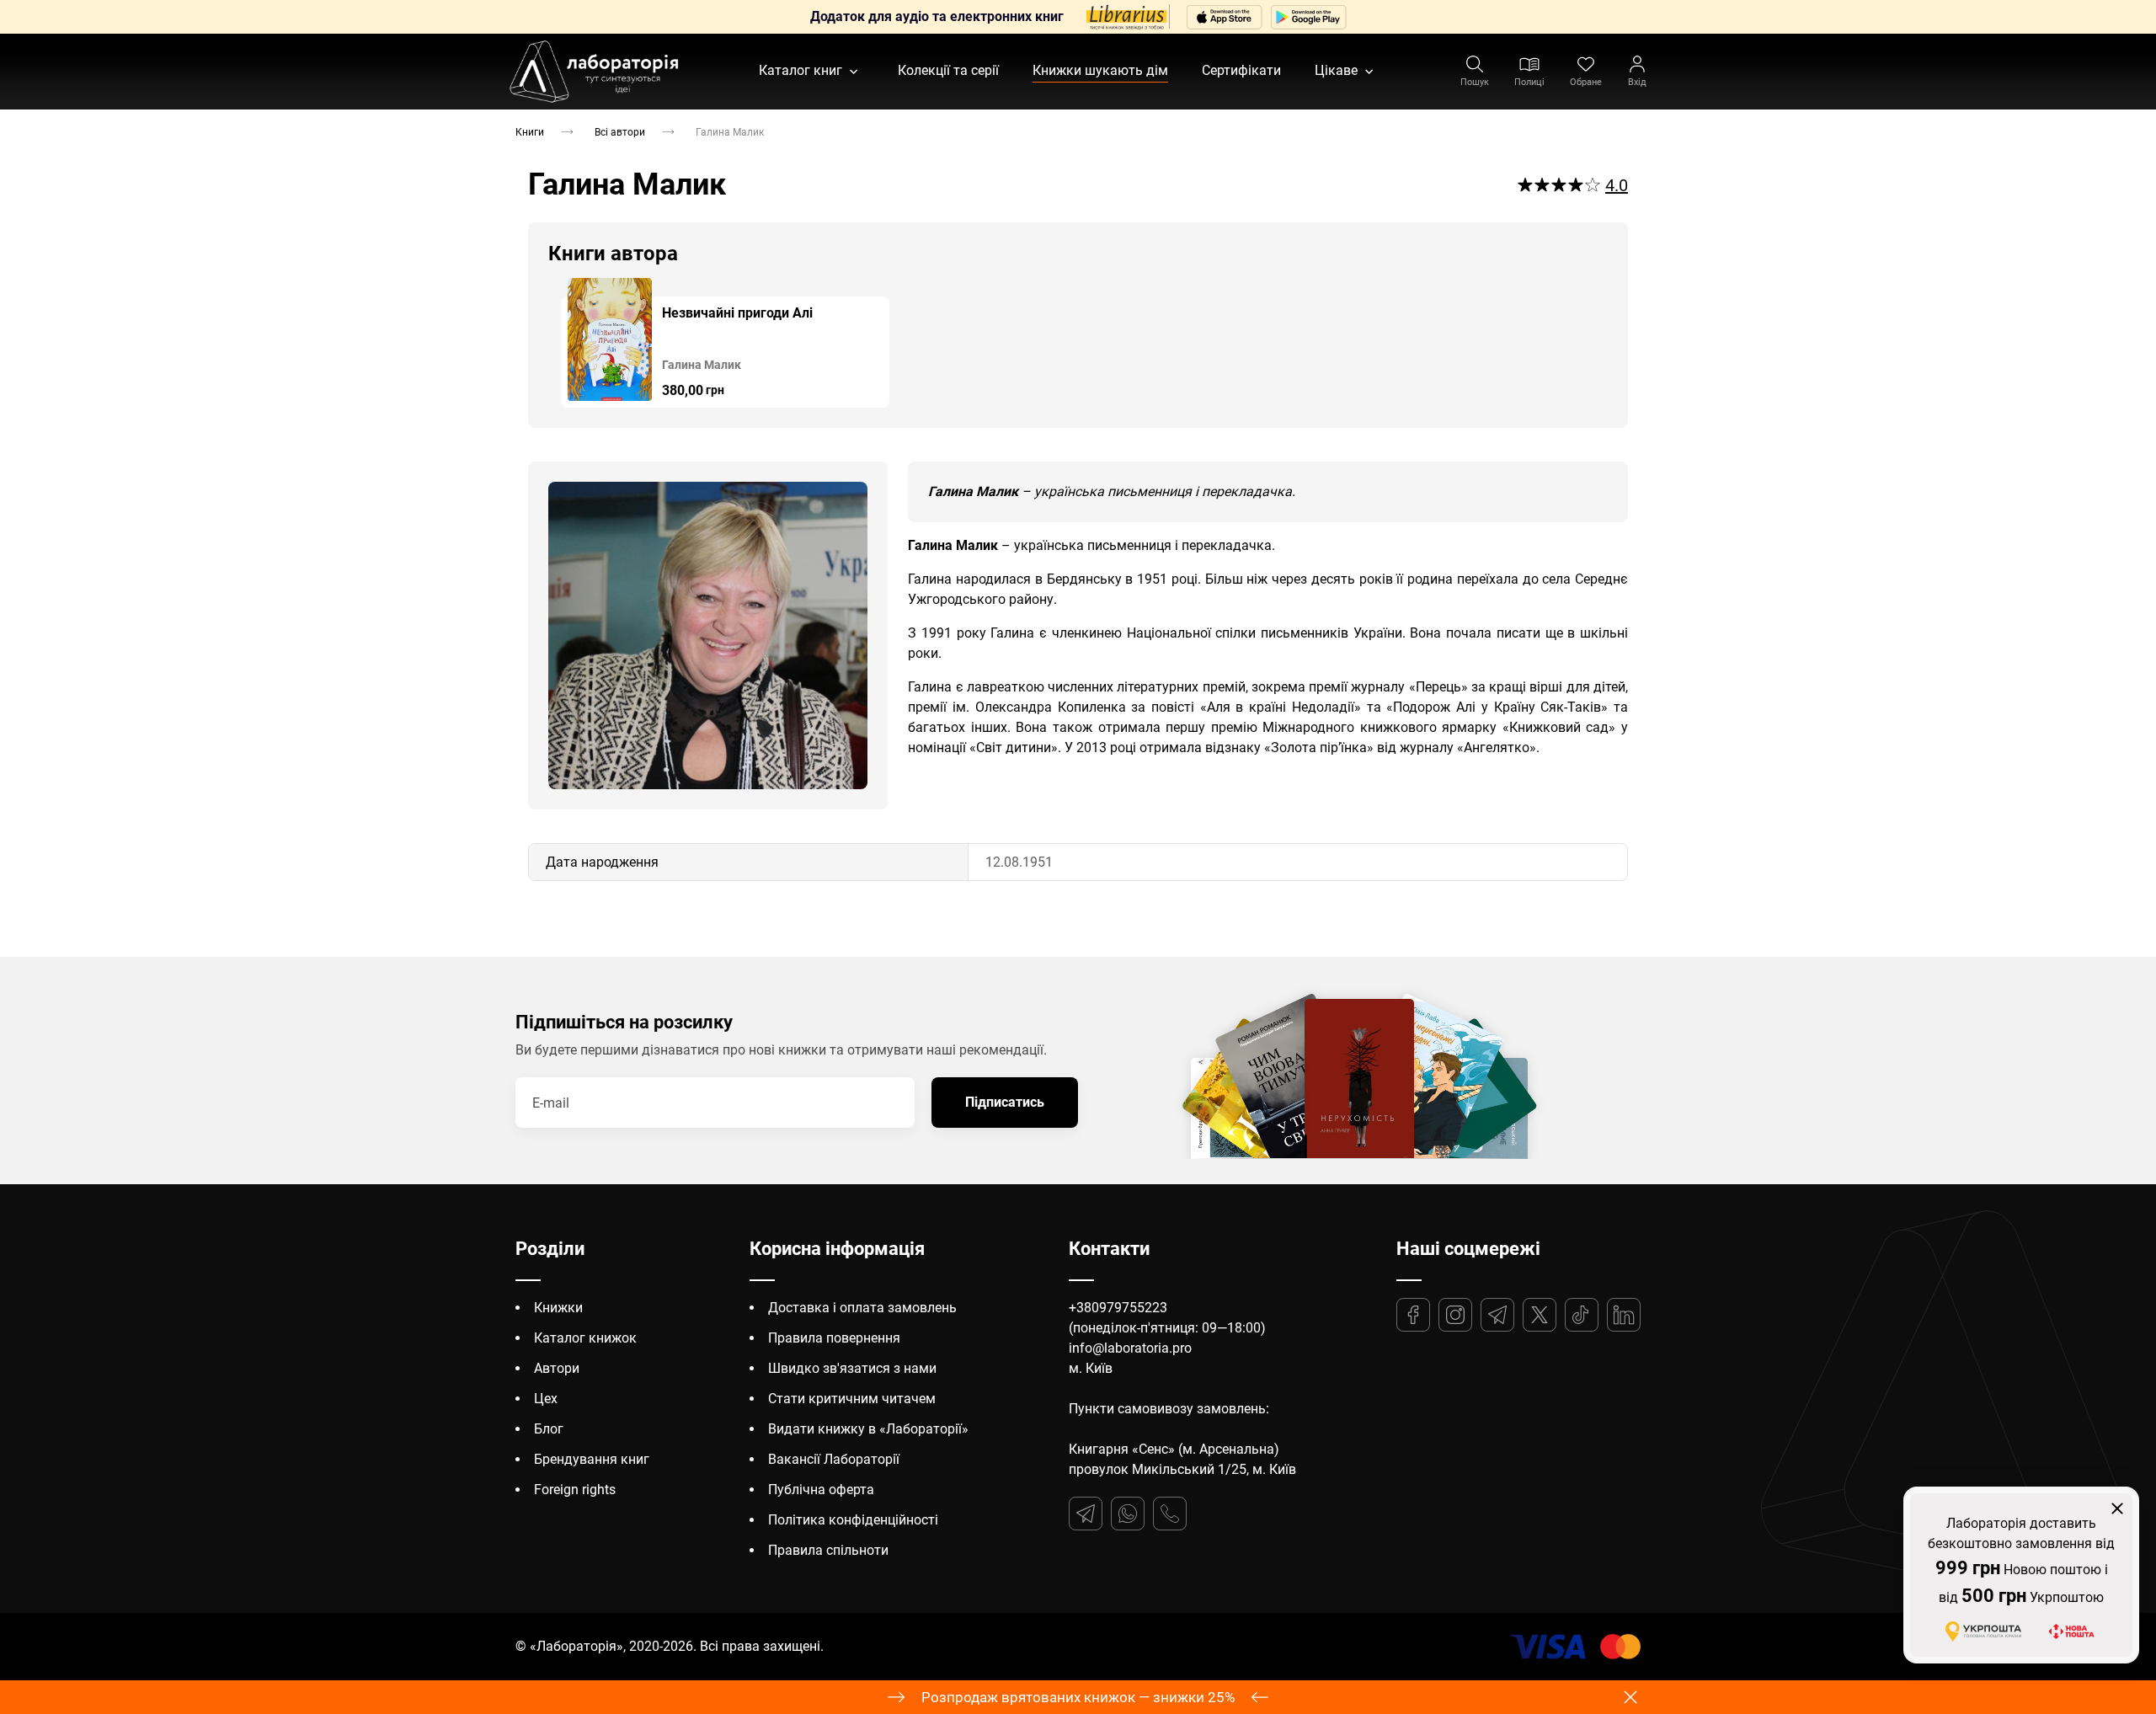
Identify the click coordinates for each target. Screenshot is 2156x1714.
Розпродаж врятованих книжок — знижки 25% (1078, 1697)
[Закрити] (2117, 1508)
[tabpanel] (725, 343)
